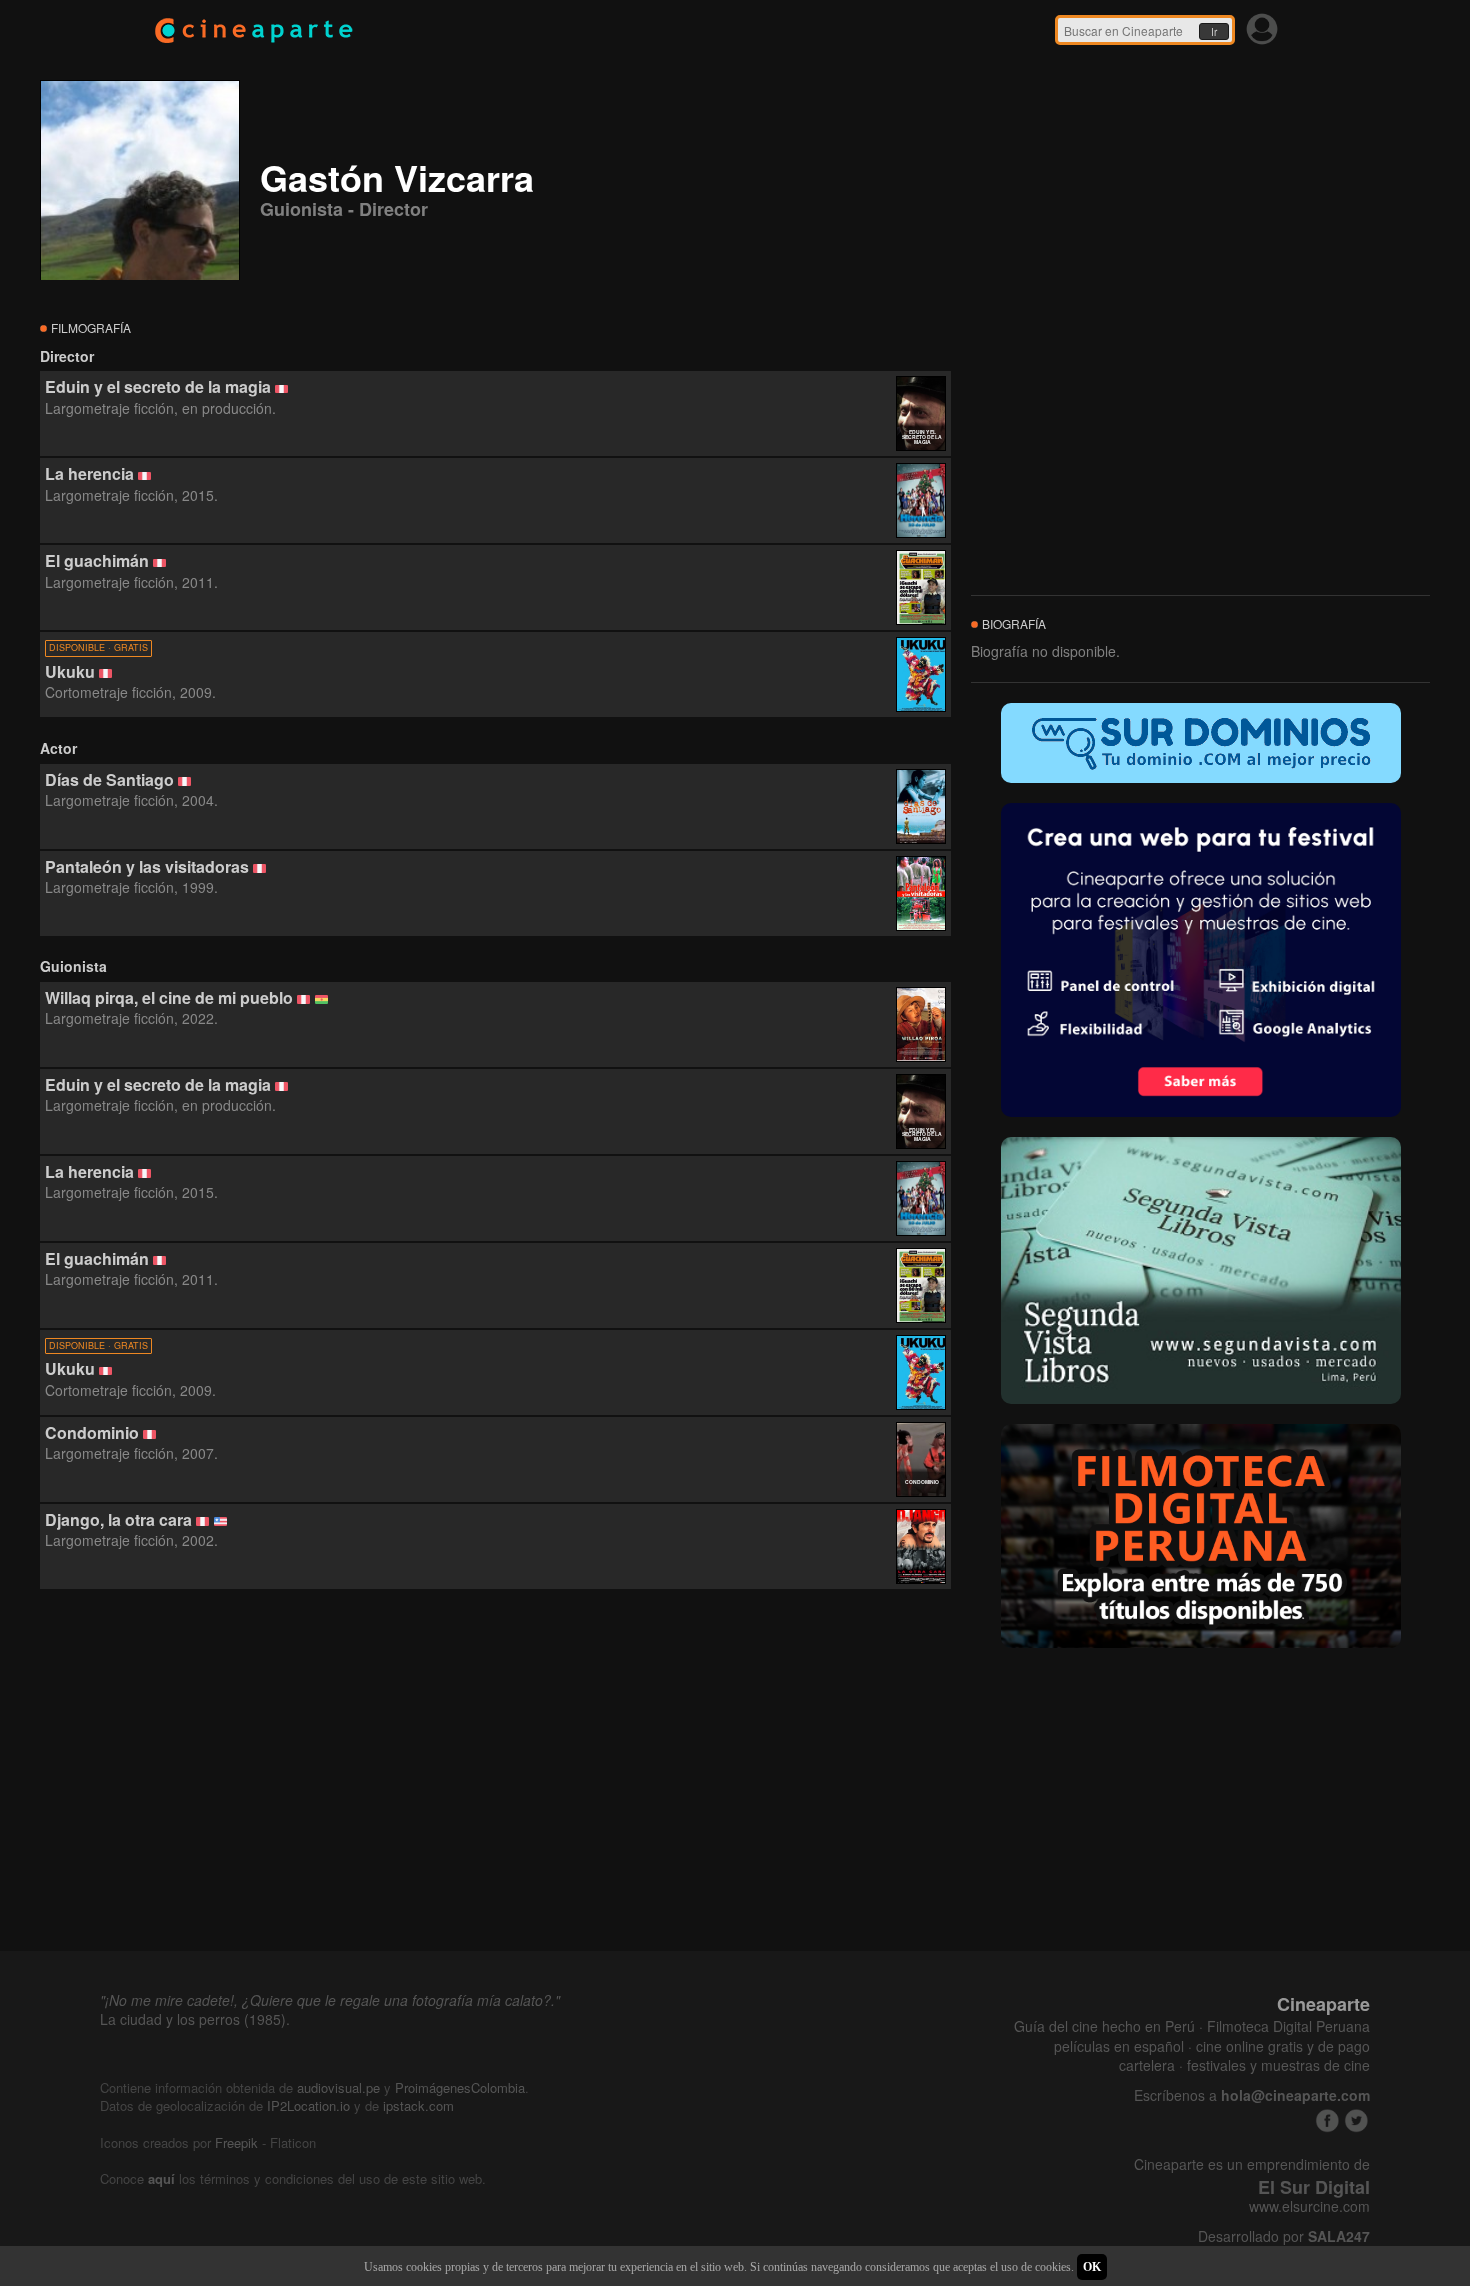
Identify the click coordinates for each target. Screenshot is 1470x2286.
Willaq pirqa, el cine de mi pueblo (169, 997)
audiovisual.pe (338, 2087)
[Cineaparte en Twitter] (1356, 2120)
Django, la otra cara (118, 1519)
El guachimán (97, 560)
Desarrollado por (1284, 2236)
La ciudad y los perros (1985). (195, 2019)
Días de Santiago (109, 779)
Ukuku (70, 671)
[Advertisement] (495, 1771)
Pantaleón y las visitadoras (147, 866)
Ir (1214, 32)
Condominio (92, 1432)
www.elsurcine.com (1309, 2206)
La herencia (89, 473)
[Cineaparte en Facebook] (1327, 2120)
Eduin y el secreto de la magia (158, 386)
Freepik (236, 2142)
